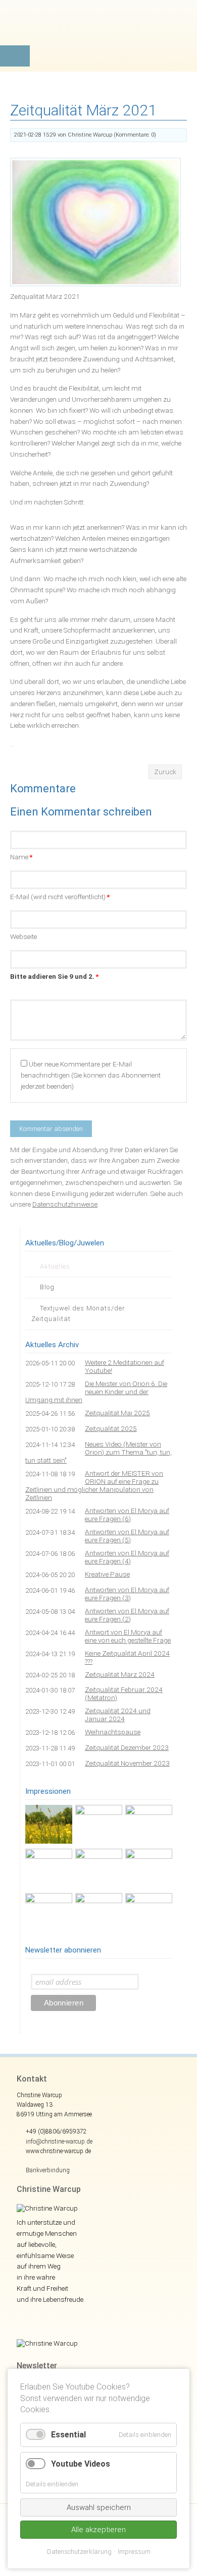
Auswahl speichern (99, 2507)
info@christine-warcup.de (59, 2142)
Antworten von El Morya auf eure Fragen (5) (127, 1536)
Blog (47, 1287)
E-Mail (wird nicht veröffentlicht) (60, 897)
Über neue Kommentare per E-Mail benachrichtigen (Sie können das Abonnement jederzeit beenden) (91, 1075)
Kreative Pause (107, 1574)
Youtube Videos (81, 2464)
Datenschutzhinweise (65, 1204)
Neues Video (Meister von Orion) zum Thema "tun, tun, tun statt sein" (98, 1452)
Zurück (165, 772)
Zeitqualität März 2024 (120, 1674)
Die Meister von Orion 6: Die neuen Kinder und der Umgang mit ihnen (96, 1392)
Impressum (134, 2552)
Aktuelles (55, 1266)
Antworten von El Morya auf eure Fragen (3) (127, 1594)
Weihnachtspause (113, 1732)
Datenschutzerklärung (79, 2552)
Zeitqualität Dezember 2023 (127, 1747)
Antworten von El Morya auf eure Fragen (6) (127, 1515)
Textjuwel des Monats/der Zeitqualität (78, 1313)
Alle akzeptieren (98, 2530)
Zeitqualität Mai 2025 (117, 1413)
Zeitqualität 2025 (111, 1428)
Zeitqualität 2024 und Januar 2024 (118, 1715)
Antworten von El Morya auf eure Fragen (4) (127, 1557)
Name (21, 857)
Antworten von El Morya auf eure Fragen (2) (127, 1615)
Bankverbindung (48, 2170)
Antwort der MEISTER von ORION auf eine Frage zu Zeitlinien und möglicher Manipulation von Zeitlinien (94, 1485)
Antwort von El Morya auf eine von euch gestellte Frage (128, 1636)
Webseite (23, 936)
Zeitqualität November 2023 (127, 1763)
